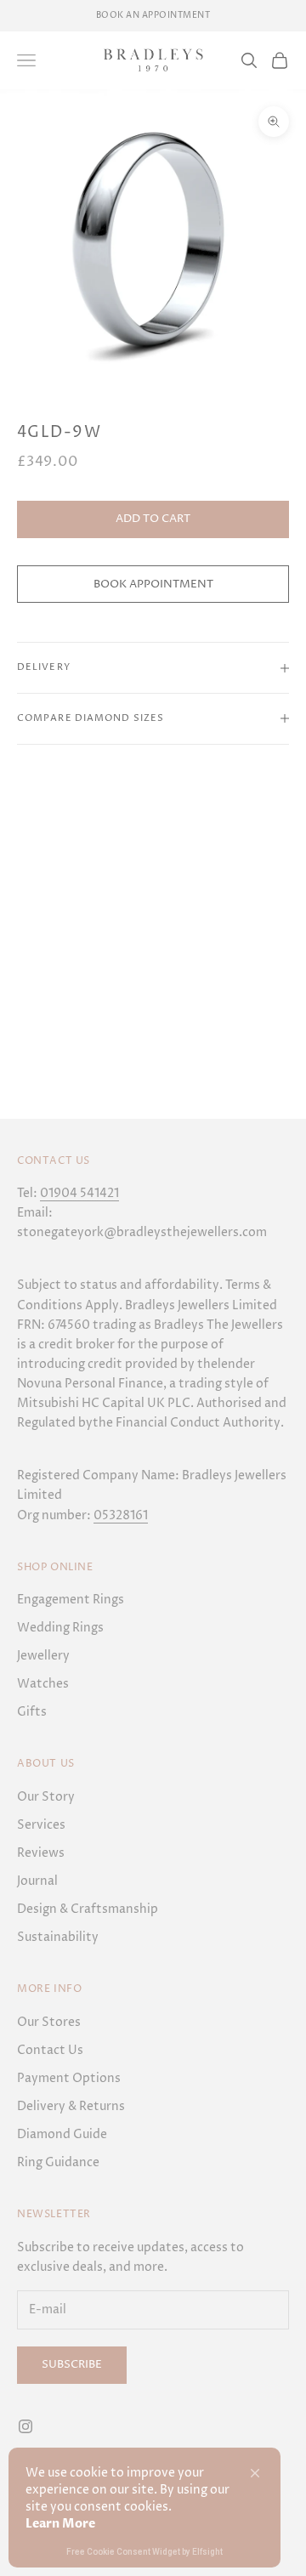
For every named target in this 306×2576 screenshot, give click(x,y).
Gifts (32, 1712)
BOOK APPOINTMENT (153, 584)
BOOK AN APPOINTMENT (153, 15)
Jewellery (43, 1656)
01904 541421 (79, 1193)
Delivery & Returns (71, 2106)
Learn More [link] (60, 2524)
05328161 (121, 1515)
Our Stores (49, 2022)
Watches (43, 1684)
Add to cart (153, 519)
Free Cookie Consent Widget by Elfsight (144, 2553)
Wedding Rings (60, 1628)
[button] (255, 2473)
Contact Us (50, 2050)
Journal (37, 1881)
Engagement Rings (71, 1600)
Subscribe (72, 2364)
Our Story (46, 1797)
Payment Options (69, 2078)
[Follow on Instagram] (25, 2426)
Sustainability (58, 1937)
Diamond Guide (62, 2134)
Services (41, 1825)
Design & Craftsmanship (88, 1909)
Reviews (41, 1853)
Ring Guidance (58, 2162)
